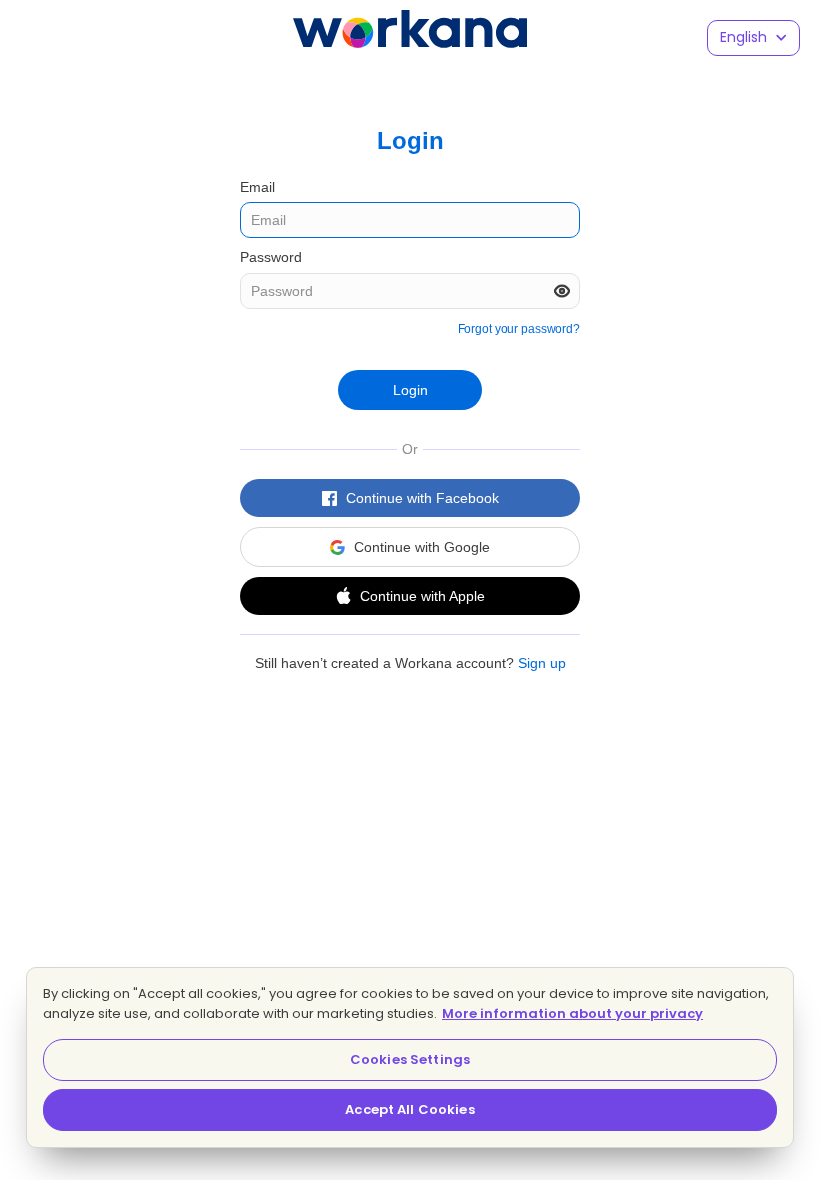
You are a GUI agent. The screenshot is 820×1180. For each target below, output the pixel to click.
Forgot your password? (519, 329)
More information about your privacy (572, 1013)
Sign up (542, 663)
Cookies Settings (410, 1059)
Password (271, 257)
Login (410, 390)
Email (257, 187)
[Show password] (562, 291)
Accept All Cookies (409, 1109)
